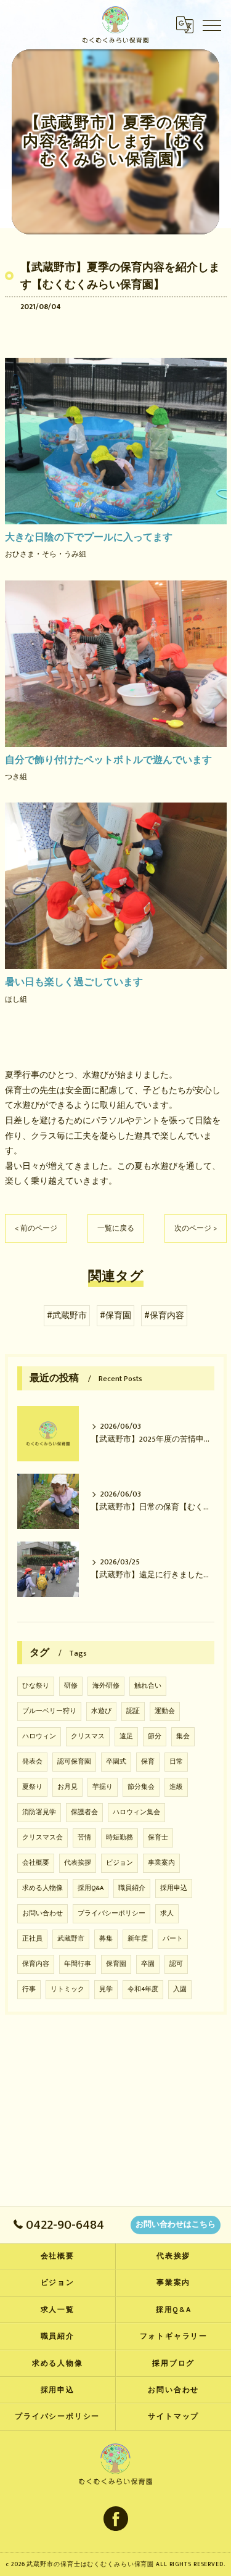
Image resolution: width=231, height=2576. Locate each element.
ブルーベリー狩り (49, 1711)
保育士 (158, 1838)
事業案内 (161, 1863)
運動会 (165, 1711)
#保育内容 (164, 1316)
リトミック (67, 1989)
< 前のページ (36, 1228)
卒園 (148, 1964)
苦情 (84, 1838)
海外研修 (106, 1686)
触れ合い (148, 1686)
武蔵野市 (71, 1939)
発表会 (32, 1762)
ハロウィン (39, 1736)
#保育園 (115, 1316)
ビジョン (120, 1863)
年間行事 (78, 1964)
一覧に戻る (116, 1228)
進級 (176, 1787)
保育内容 (36, 1964)
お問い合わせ (43, 1913)
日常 (176, 1762)
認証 (133, 1711)
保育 (148, 1762)
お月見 (67, 1787)
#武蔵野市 (67, 1316)
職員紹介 (132, 1888)
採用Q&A (91, 1888)
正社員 (32, 1939)
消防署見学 (39, 1812)
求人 (167, 1913)
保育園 (116, 1964)
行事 (29, 1989)
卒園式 (116, 1762)
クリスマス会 (43, 1838)
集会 (183, 1736)
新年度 (138, 1939)
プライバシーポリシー (111, 1913)
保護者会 (84, 1812)
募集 (106, 1939)
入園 (180, 1989)
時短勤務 (120, 1838)
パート (173, 1939)
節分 (155, 1736)
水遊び (101, 1711)
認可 (176, 1964)
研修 (71, 1686)
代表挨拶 (78, 1863)
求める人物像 (43, 1888)
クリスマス (88, 1736)
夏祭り (32, 1787)
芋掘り (103, 1787)
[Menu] (212, 25)
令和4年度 (143, 1989)
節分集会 (141, 1787)
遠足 (126, 1736)
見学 (106, 1989)
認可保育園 (74, 1762)
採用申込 (174, 1888)
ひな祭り (36, 1686)
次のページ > (196, 1228)
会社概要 (36, 1863)
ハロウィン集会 (136, 1812)
